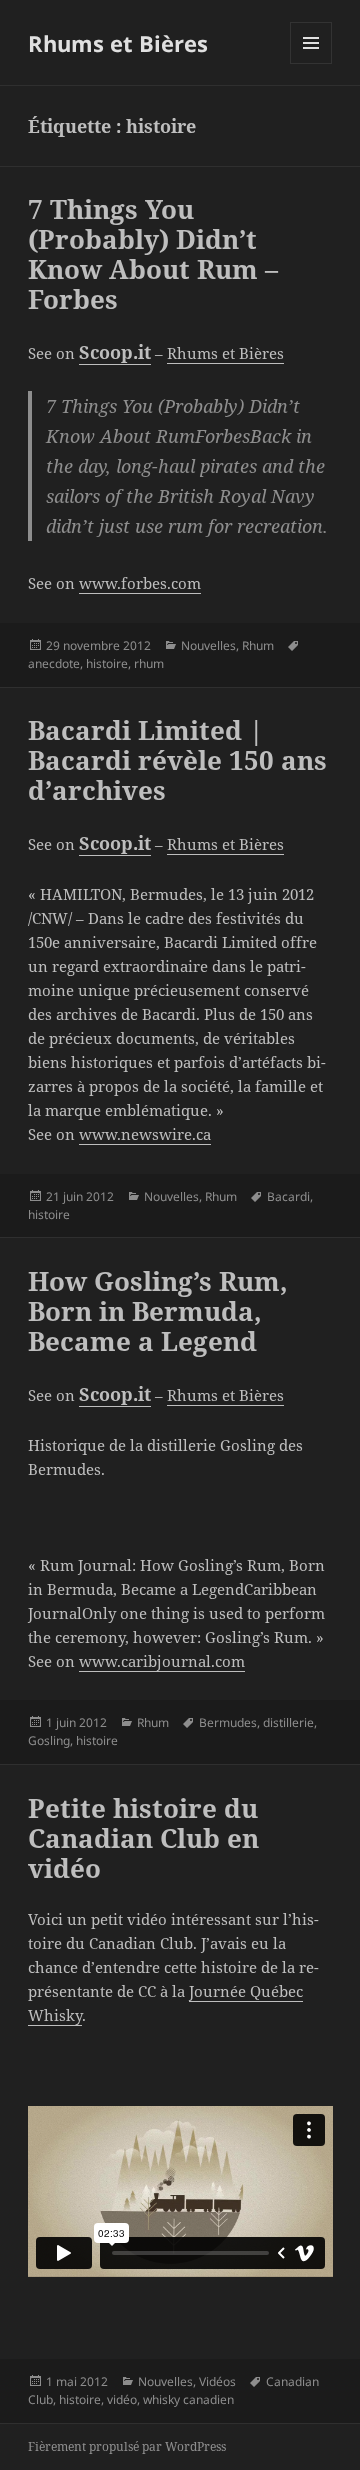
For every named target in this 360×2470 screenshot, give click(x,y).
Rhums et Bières (118, 43)
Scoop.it (115, 352)
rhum (149, 663)
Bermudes (228, 1722)
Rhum (258, 645)
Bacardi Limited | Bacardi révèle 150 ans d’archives (177, 760)
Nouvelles (208, 645)
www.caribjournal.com (162, 1661)
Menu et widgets (311, 63)
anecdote (54, 663)
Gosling (49, 1740)
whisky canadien (188, 2399)
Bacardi (288, 1196)
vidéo (122, 2399)
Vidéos (217, 2381)
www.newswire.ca (145, 1134)
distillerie (288, 1722)
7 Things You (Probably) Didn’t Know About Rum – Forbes (153, 254)
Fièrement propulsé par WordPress (127, 2446)
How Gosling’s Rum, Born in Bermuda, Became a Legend (158, 1311)
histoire (107, 663)
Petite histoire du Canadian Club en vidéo (143, 1838)
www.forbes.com (140, 583)
